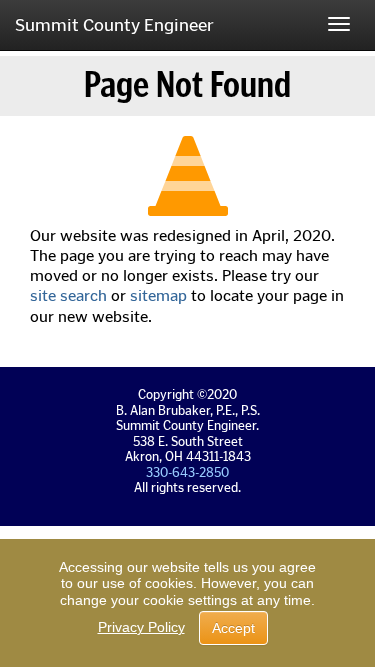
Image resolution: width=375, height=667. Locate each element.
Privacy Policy (141, 627)
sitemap (158, 295)
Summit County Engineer (114, 25)
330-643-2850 (187, 472)
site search (68, 295)
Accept (233, 628)
